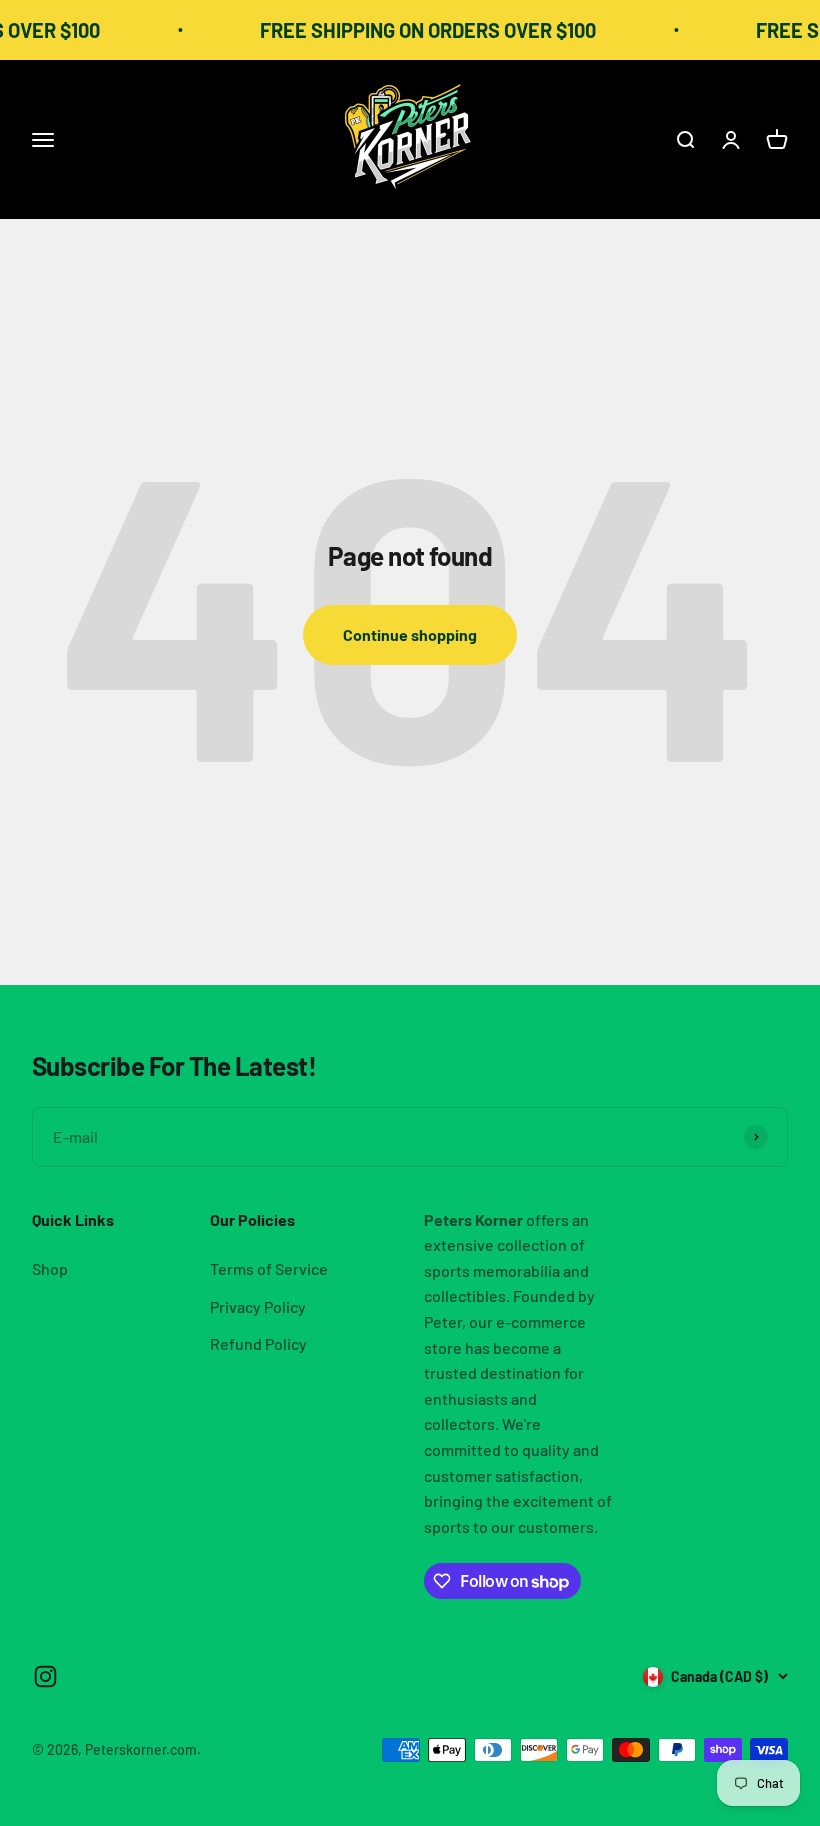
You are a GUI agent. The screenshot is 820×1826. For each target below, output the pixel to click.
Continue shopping (410, 634)
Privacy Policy (258, 1306)
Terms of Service (269, 1268)
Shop (50, 1268)
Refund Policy (258, 1343)
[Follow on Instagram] (45, 1676)
